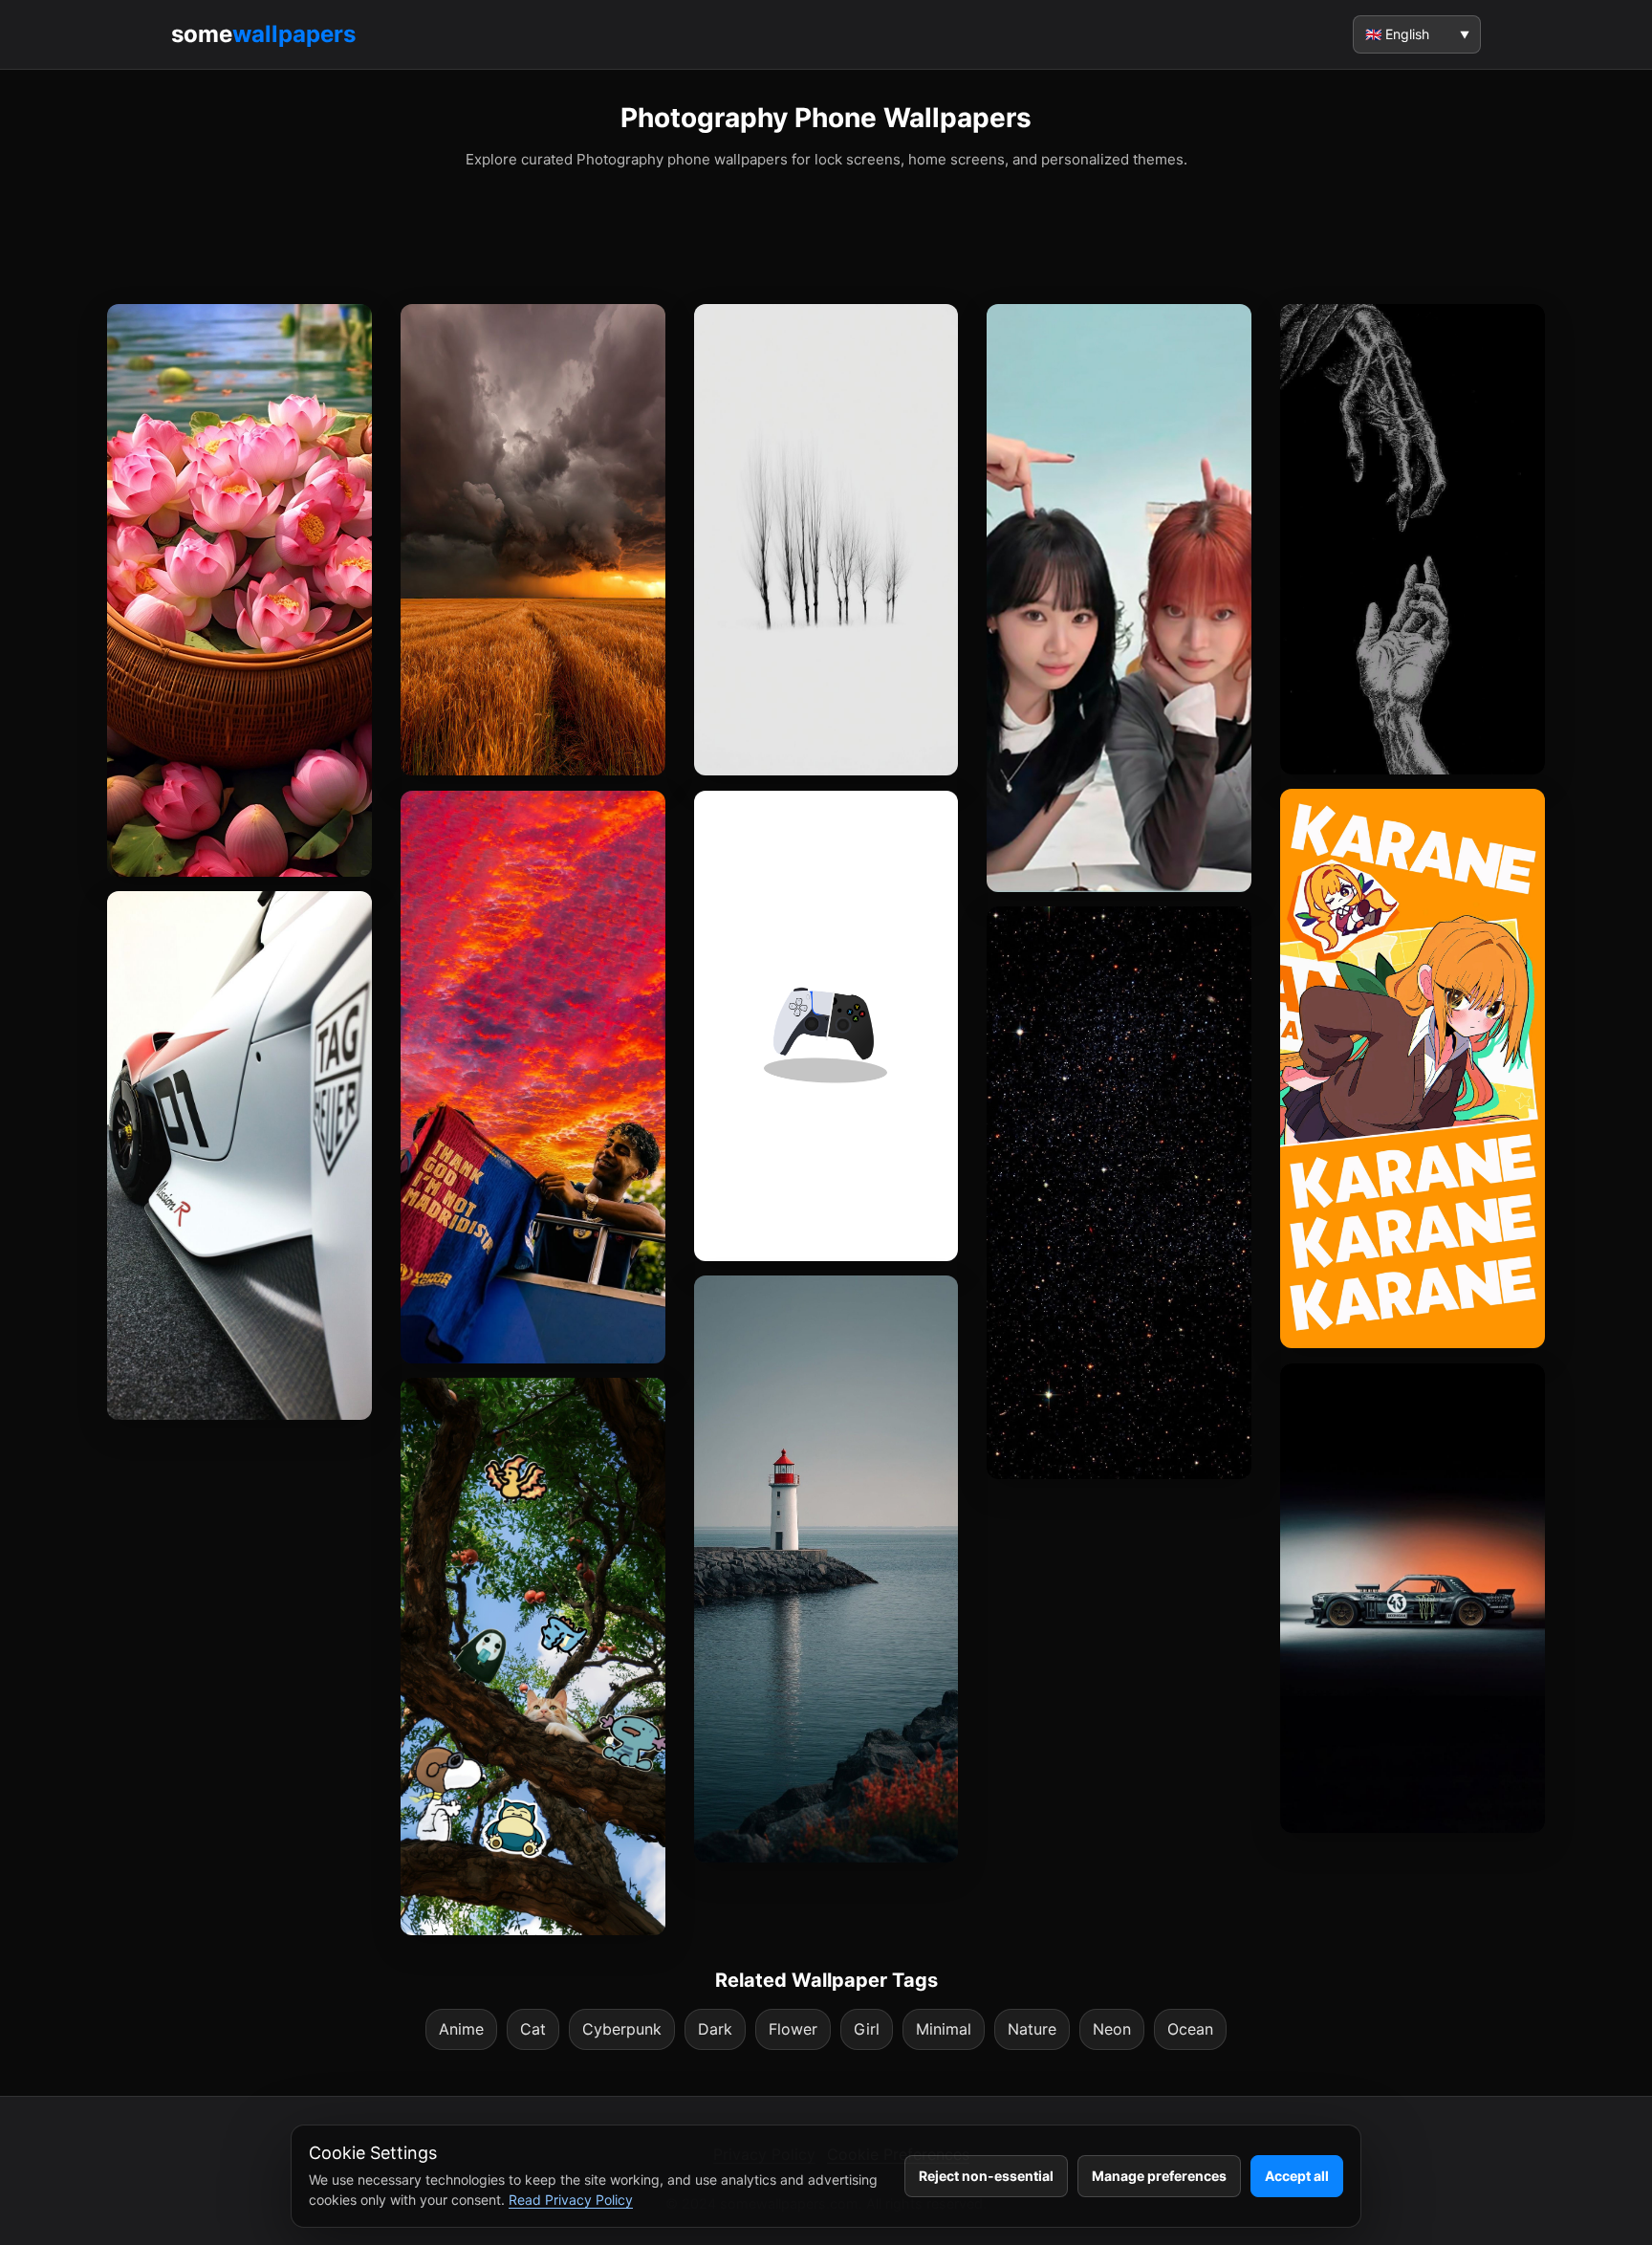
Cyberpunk (622, 2029)
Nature (1032, 2029)
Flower (793, 2029)
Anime (461, 2029)
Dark (715, 2029)
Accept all (1297, 2176)
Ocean (1190, 2029)
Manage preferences (1159, 2176)
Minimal (944, 2029)
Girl (867, 2029)
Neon (1112, 2029)
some (263, 34)
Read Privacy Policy (571, 2200)
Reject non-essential (986, 2176)
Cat (533, 2029)
